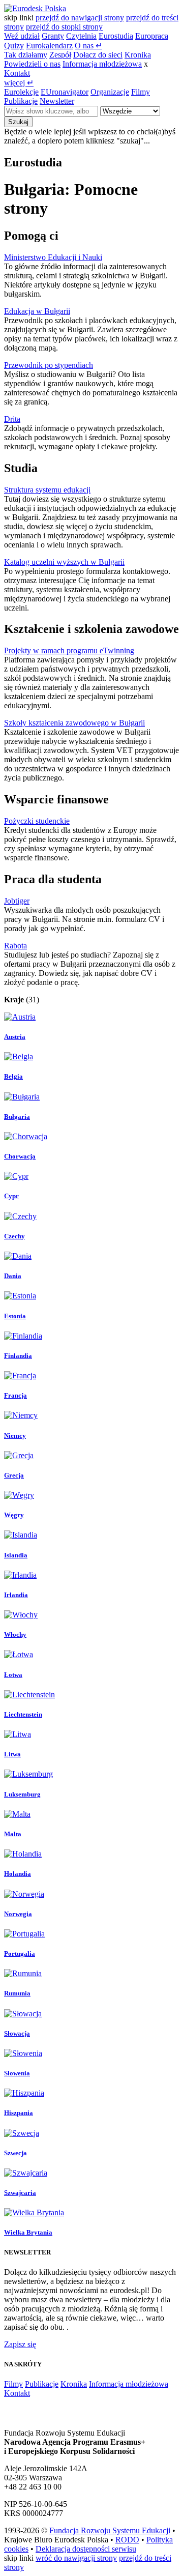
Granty (53, 36)
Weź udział (22, 36)
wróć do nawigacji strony (76, 2558)
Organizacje (110, 92)
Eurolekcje (21, 92)
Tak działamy (26, 55)
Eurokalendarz (49, 46)
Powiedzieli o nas (32, 64)
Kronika (138, 55)
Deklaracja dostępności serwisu (86, 2549)
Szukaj (18, 122)
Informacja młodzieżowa (102, 64)
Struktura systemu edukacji (47, 490)
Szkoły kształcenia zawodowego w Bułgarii (74, 723)
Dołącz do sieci (98, 55)
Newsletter (57, 101)
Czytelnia (81, 36)
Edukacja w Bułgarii (37, 311)
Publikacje (21, 101)
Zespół (60, 55)
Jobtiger (17, 901)
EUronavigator (65, 92)
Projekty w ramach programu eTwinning (69, 650)
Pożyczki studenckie (37, 821)
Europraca (152, 36)
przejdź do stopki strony (64, 27)
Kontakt (17, 73)
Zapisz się (20, 2344)
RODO (127, 2540)
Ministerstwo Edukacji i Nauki (53, 257)
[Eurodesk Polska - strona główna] (35, 8)
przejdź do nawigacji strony (80, 18)
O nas (88, 46)
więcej (19, 83)
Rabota (16, 946)
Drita (12, 419)
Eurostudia (116, 36)
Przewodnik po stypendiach (49, 365)
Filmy (141, 92)
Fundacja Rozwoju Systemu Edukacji (110, 2530)
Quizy (14, 46)
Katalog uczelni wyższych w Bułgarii (64, 562)
